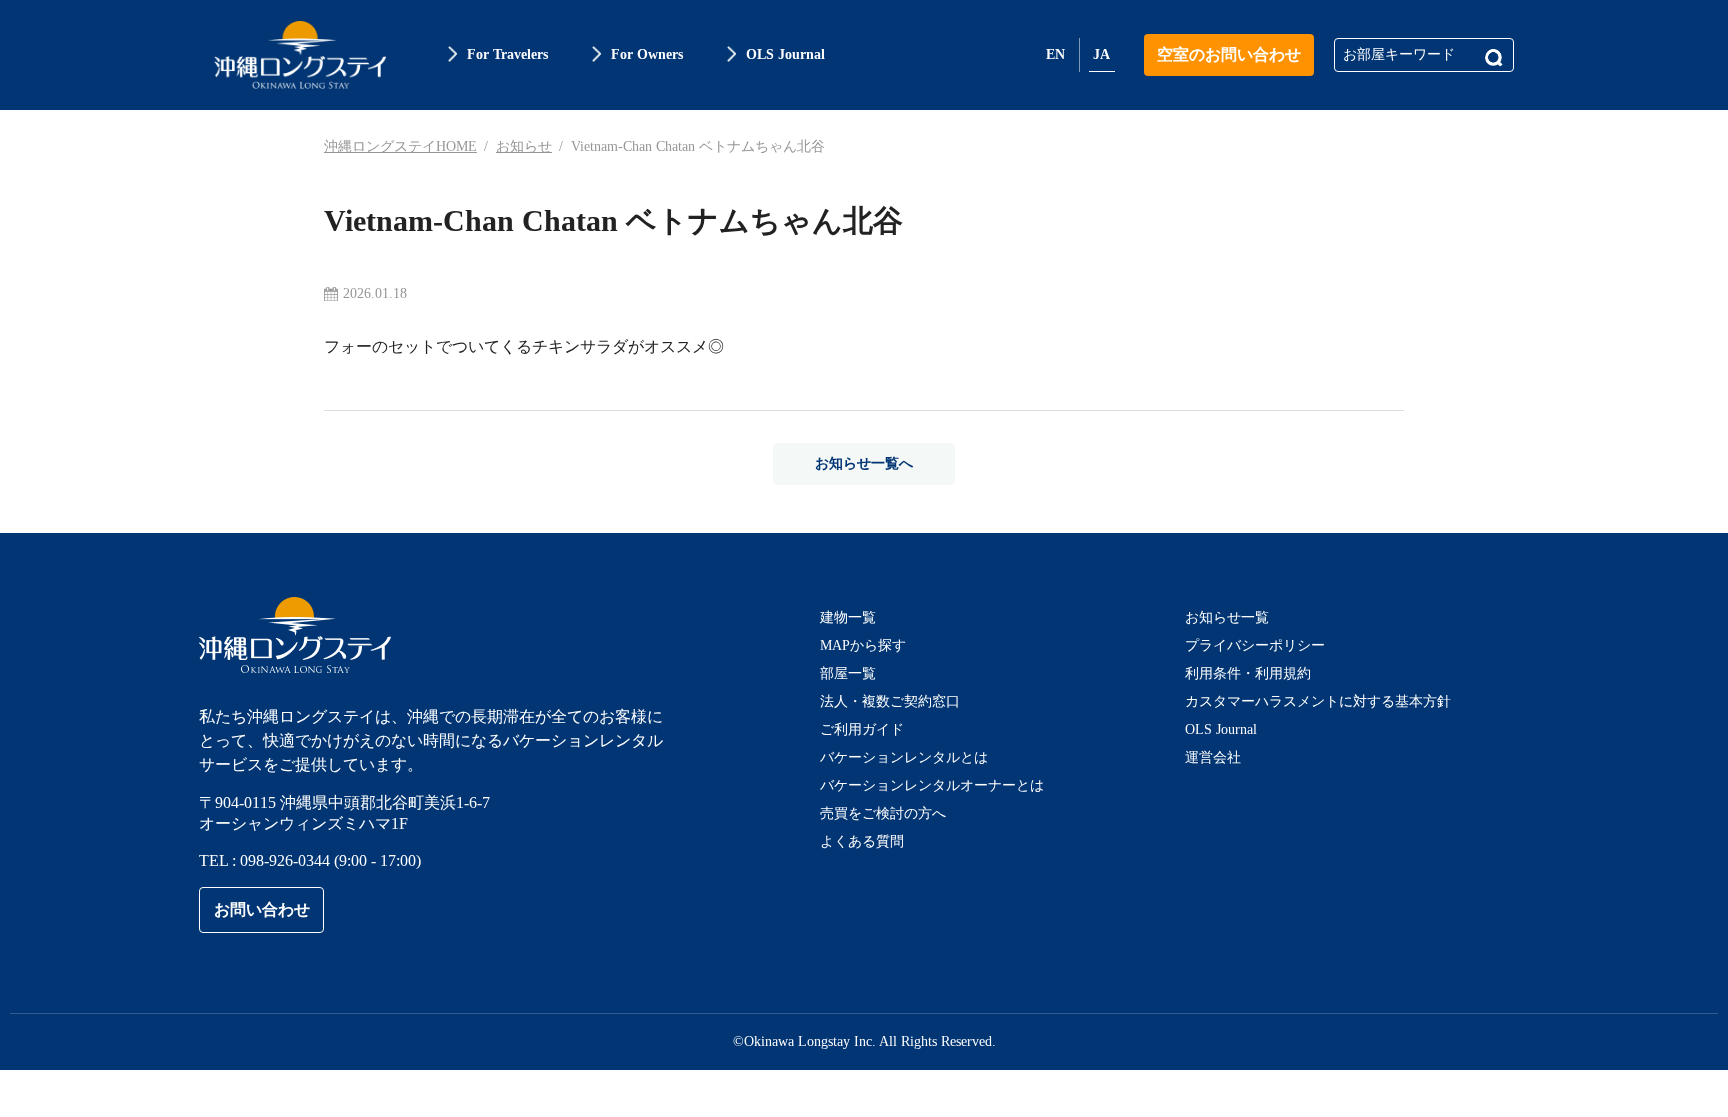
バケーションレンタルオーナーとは (932, 785)
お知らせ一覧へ (864, 463)
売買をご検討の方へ (883, 813)
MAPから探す (863, 645)
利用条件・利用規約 (1248, 673)
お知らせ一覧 (1227, 617)
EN (1055, 54)
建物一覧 (848, 617)
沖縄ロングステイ (300, 55)
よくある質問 (862, 841)
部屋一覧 (848, 673)
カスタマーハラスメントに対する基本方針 (1318, 701)
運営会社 (1213, 757)
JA (1101, 54)
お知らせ (524, 146)
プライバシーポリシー (1255, 645)
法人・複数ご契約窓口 (890, 701)
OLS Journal (1221, 729)
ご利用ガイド (862, 729)
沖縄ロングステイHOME (400, 146)
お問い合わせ (262, 909)
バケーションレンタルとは (904, 757)
